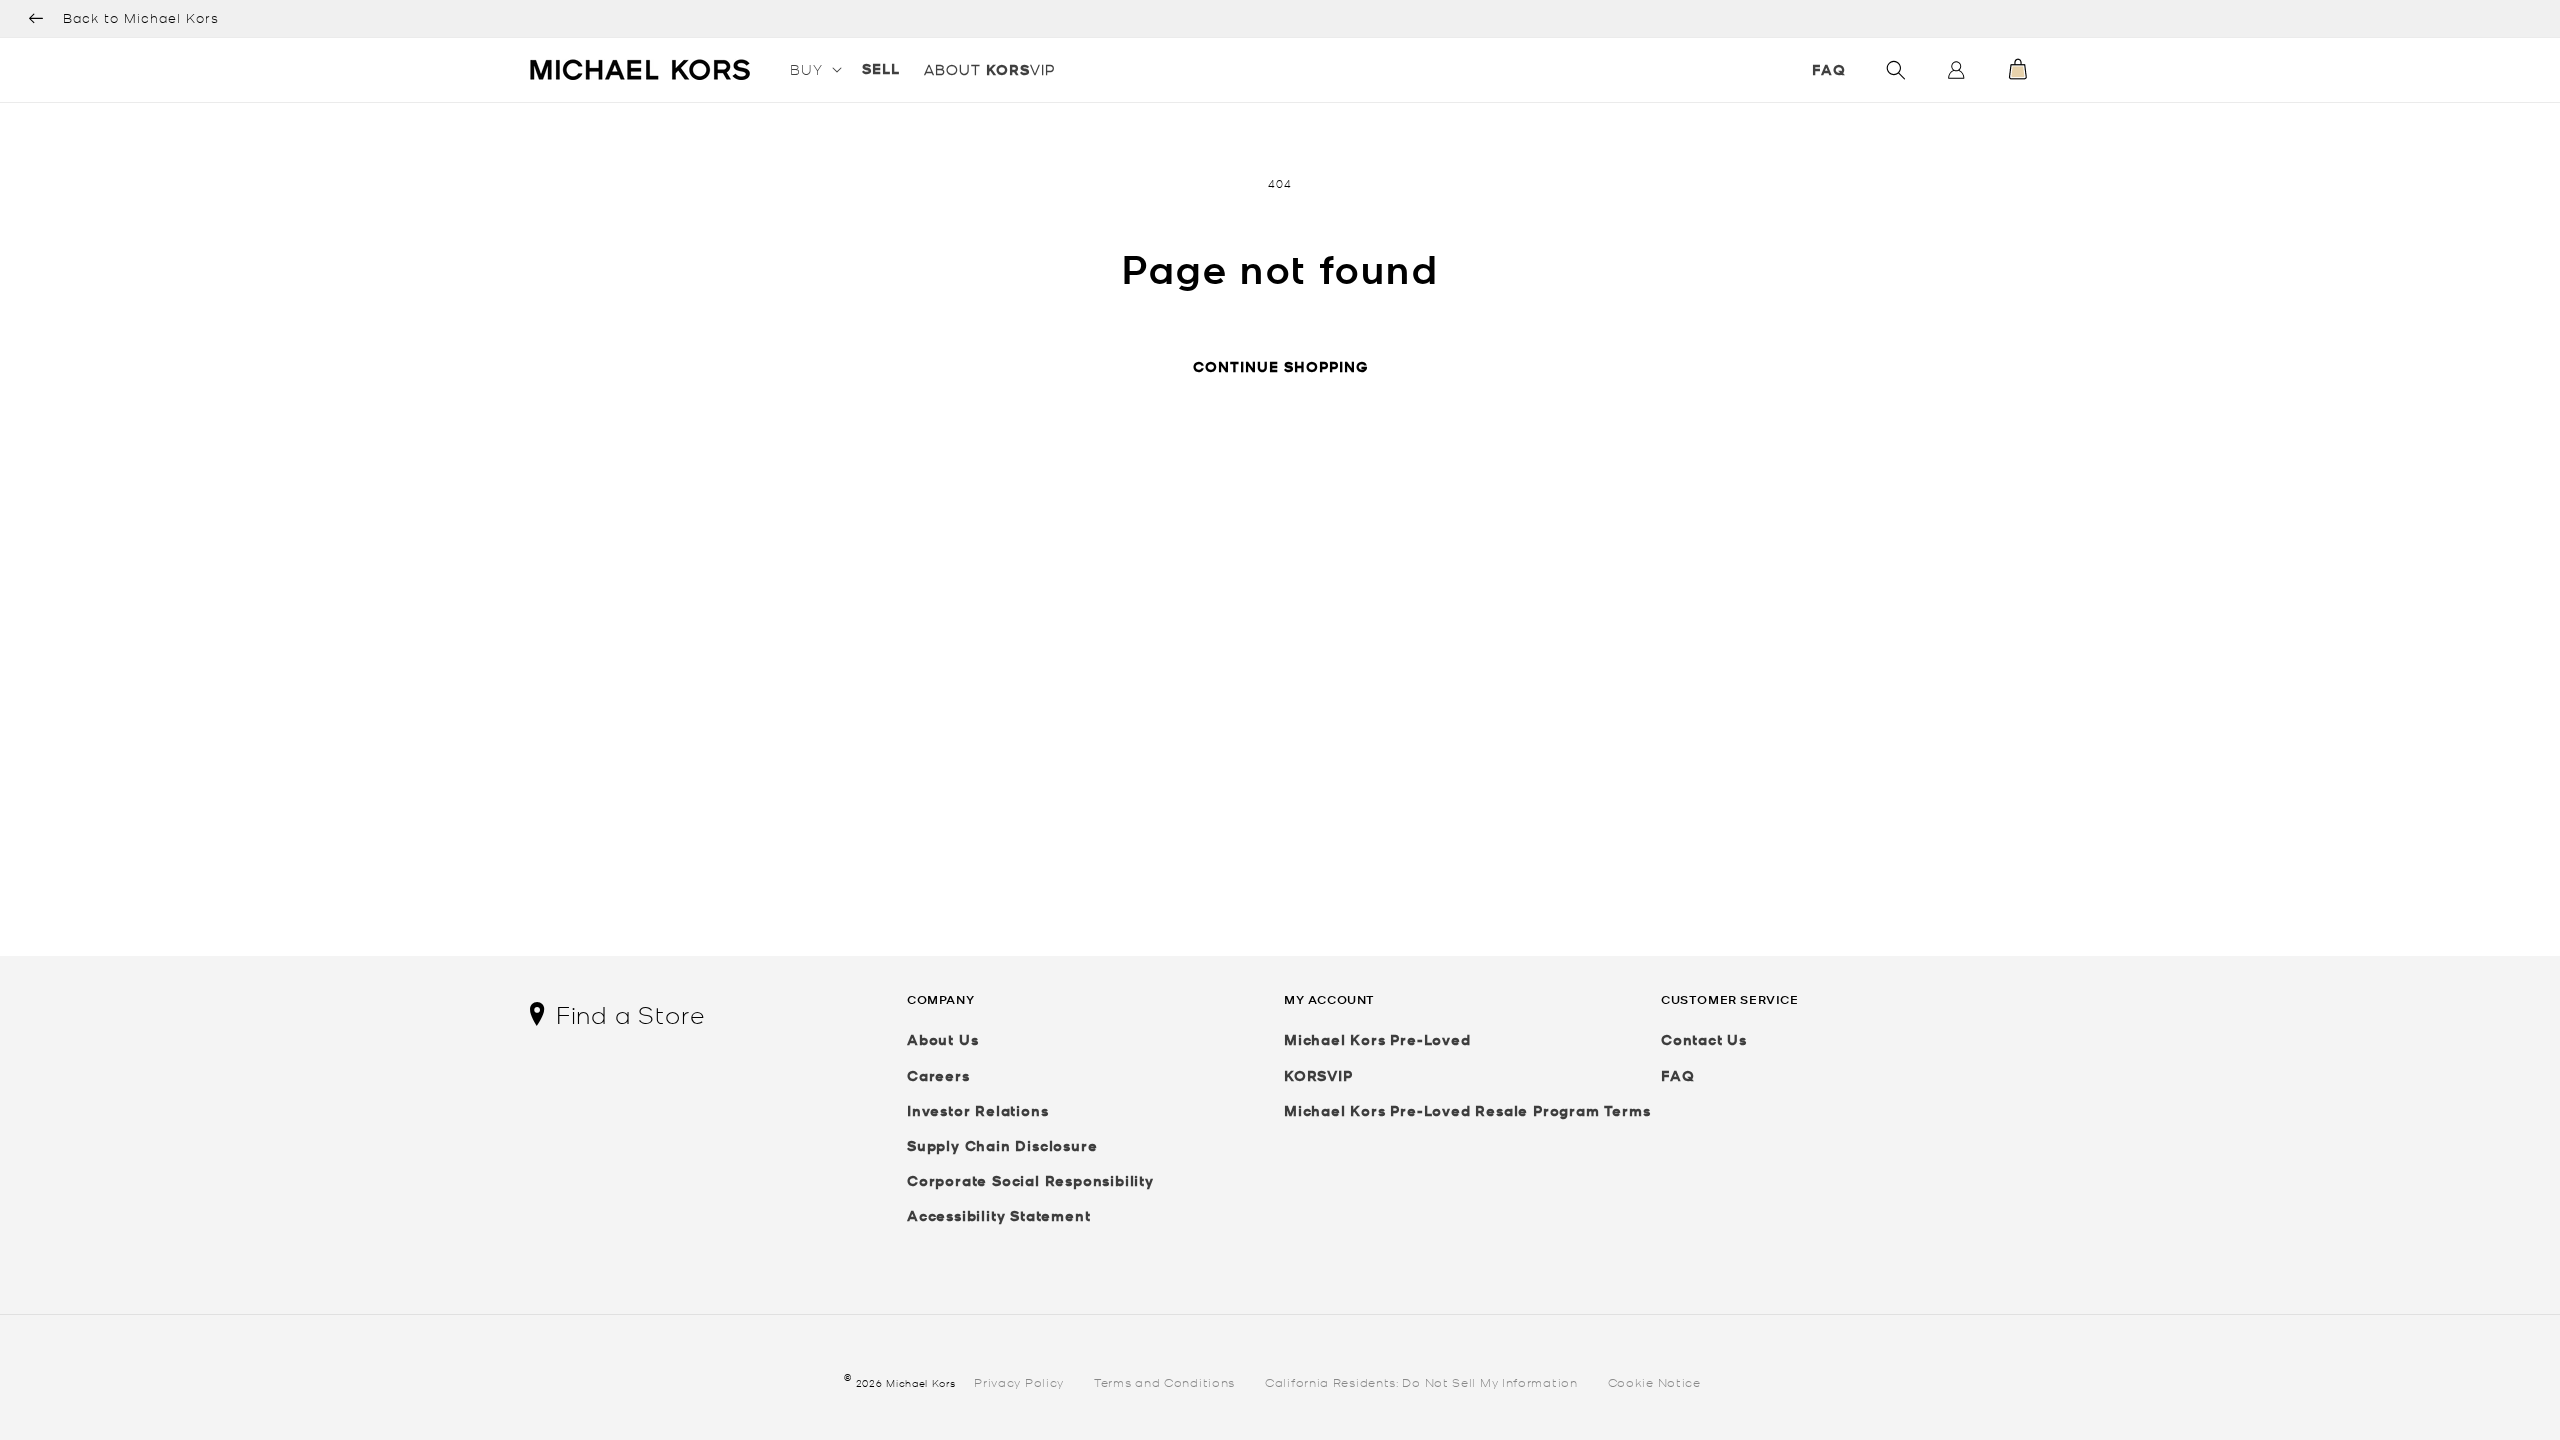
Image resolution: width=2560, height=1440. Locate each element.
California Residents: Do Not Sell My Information (1421, 1381)
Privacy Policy (1019, 1381)
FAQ (1829, 70)
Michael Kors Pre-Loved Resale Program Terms (1467, 1110)
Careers (938, 1075)
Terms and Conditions (1164, 1381)
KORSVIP (1318, 1075)
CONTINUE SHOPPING (1280, 366)
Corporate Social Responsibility (1030, 1180)
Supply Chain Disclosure (1002, 1145)
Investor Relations (977, 1110)
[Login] (1956, 74)
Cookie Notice (1654, 1381)
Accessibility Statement (998, 1215)
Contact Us (1704, 1039)
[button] (814, 69)
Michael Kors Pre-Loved (1377, 1039)
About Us (942, 1039)
